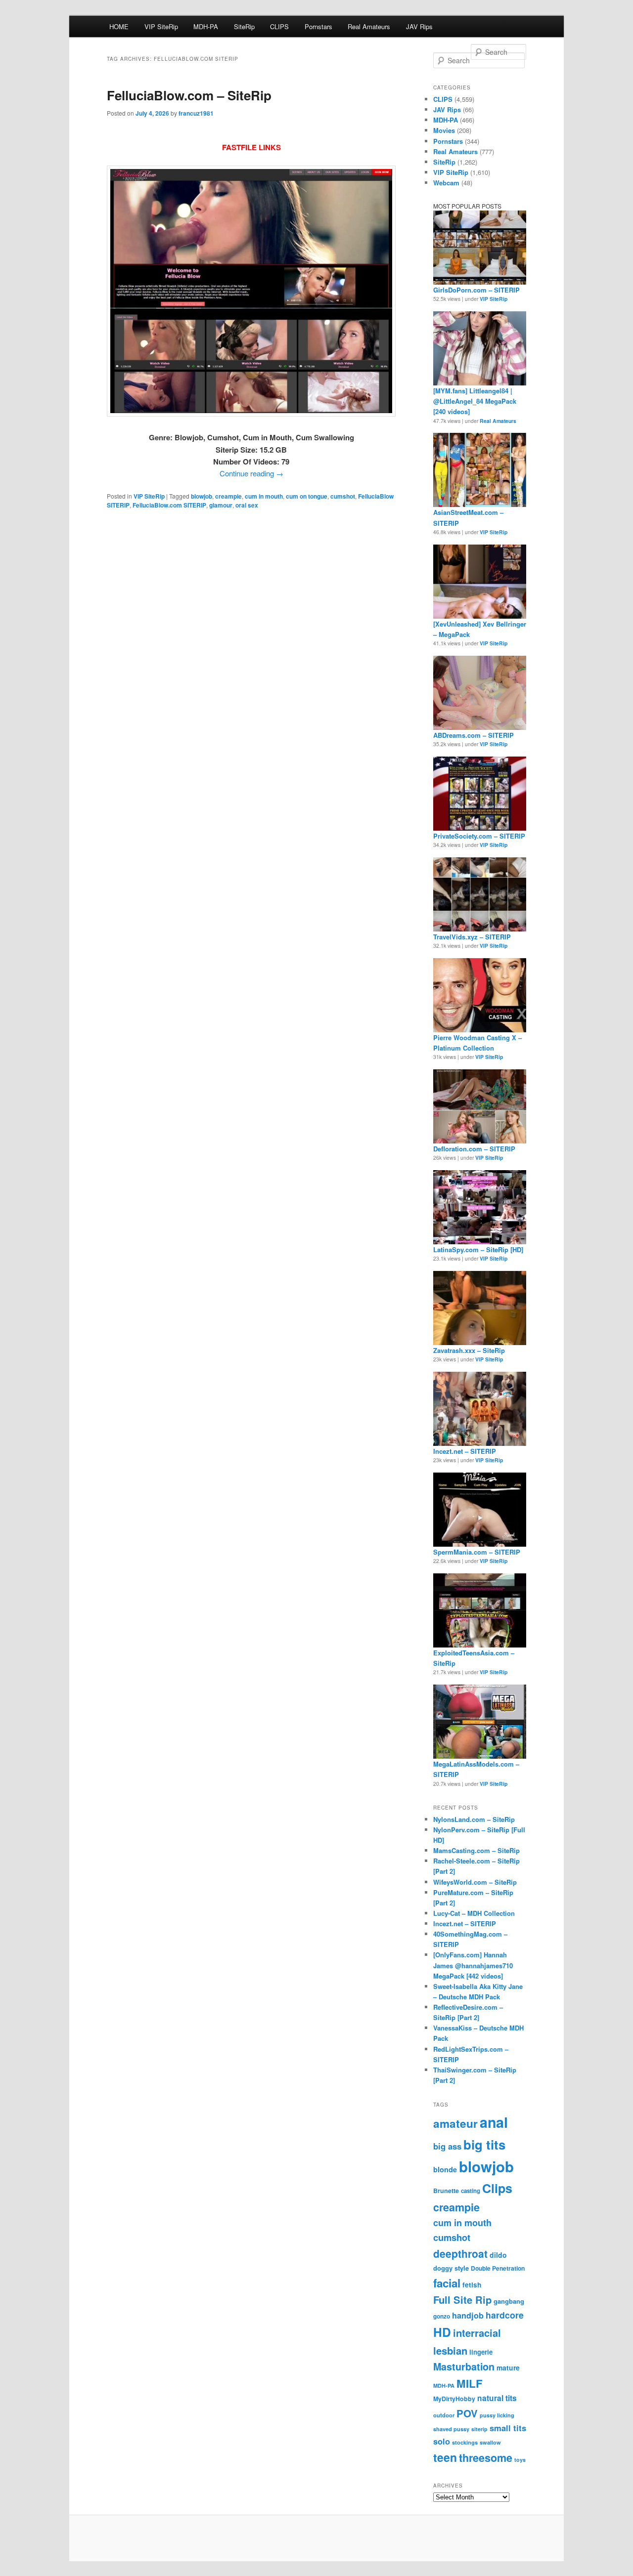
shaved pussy (451, 2429)
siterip (479, 2429)
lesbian (450, 2350)
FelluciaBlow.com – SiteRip (189, 95)
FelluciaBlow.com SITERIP (169, 505)
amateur (455, 2123)
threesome (486, 2458)
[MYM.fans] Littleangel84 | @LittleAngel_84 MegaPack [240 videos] (475, 401)
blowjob (202, 496)
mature (508, 2367)
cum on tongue (307, 496)
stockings (465, 2442)
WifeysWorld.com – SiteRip (475, 1882)
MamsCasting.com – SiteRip (476, 1850)
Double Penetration (498, 2268)
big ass (447, 2146)
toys (520, 2460)
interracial (477, 2333)
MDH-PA (206, 26)
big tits (484, 2144)
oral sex (247, 505)
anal (494, 2122)
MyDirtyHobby (454, 2399)
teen (445, 2457)
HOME (119, 26)
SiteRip (244, 26)
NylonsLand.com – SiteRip (474, 1819)
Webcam (446, 183)
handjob (468, 2315)
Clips (497, 2188)
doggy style (451, 2268)
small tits (508, 2428)
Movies (444, 130)
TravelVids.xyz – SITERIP (472, 937)
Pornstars (318, 26)
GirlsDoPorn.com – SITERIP (476, 290)
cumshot (343, 496)
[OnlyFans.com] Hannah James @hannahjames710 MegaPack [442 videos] (473, 1965)
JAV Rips (419, 26)
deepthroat (460, 2253)
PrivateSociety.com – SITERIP (479, 836)
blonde (445, 2169)
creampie (228, 496)
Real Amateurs (369, 26)
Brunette (446, 2191)
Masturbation (464, 2366)
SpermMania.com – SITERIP (477, 1552)
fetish (472, 2285)
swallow (490, 2442)
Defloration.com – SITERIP (474, 1149)
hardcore (505, 2315)
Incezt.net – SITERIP (465, 1451)
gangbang (509, 2301)
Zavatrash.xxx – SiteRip (469, 1350)
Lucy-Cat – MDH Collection (474, 1913)
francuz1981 (196, 113)
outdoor (444, 2415)
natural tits (497, 2398)
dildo (498, 2255)
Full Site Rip (462, 2300)
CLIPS (279, 26)
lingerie (481, 2352)
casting (471, 2191)
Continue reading (251, 473)
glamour (221, 505)
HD (442, 2332)
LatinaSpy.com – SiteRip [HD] (478, 1249)
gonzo (442, 2316)
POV (467, 2413)
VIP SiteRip (161, 26)
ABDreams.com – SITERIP (474, 735)
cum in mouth (264, 496)
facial (447, 2283)
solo (442, 2441)
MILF (470, 2383)
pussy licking (497, 2415)
